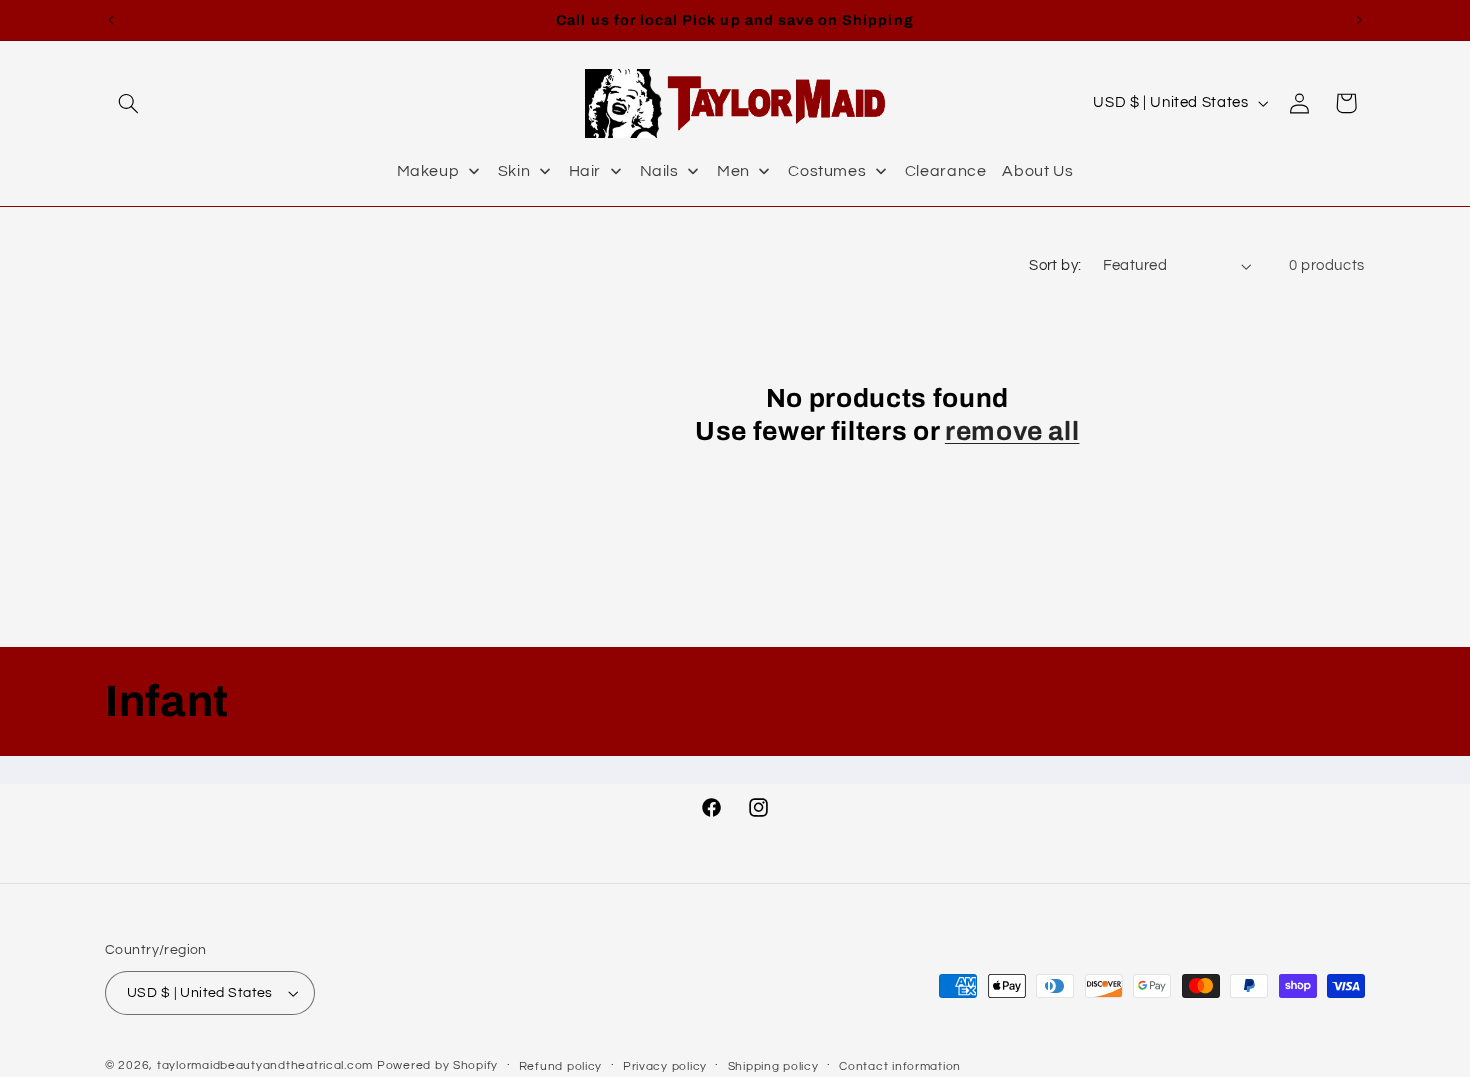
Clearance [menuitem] (946, 171)
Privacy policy (665, 1066)
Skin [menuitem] (514, 171)
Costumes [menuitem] (827, 171)
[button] (128, 103)
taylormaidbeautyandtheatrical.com (265, 1065)
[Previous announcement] (111, 20)
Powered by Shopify (437, 1065)
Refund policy (561, 1066)
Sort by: (1055, 265)
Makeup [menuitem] (428, 171)
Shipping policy (773, 1066)
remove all (1012, 432)
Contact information (900, 1066)
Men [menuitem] (733, 171)
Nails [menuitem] (659, 171)
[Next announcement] (1359, 20)
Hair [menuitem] (585, 171)
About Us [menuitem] (1037, 171)
